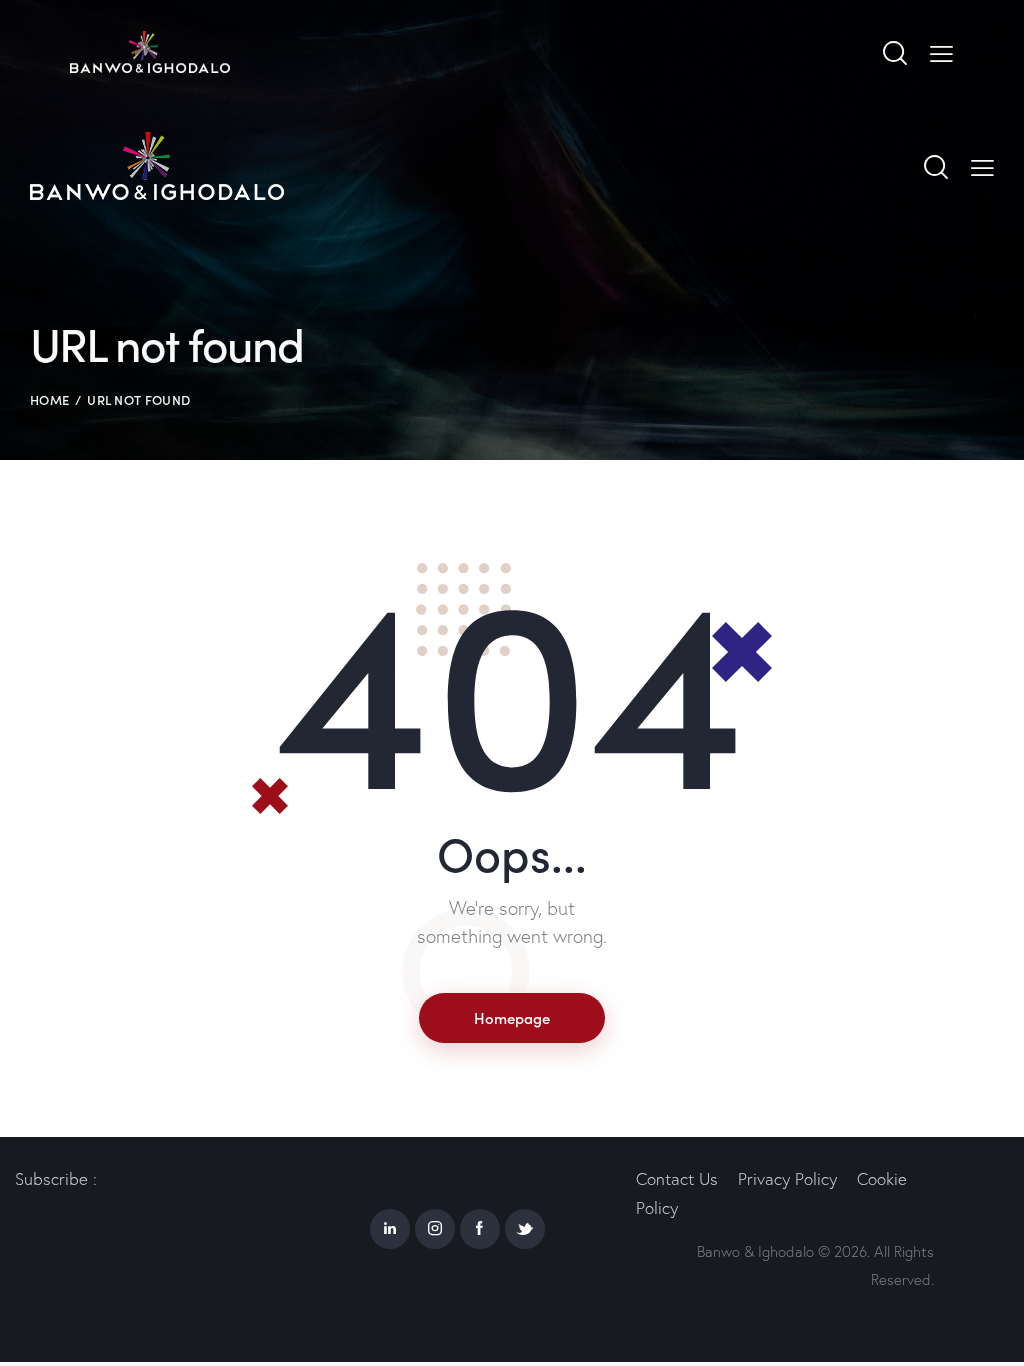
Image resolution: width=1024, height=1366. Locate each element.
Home (49, 399)
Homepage (512, 1017)
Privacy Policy (787, 1178)
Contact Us (677, 1178)
